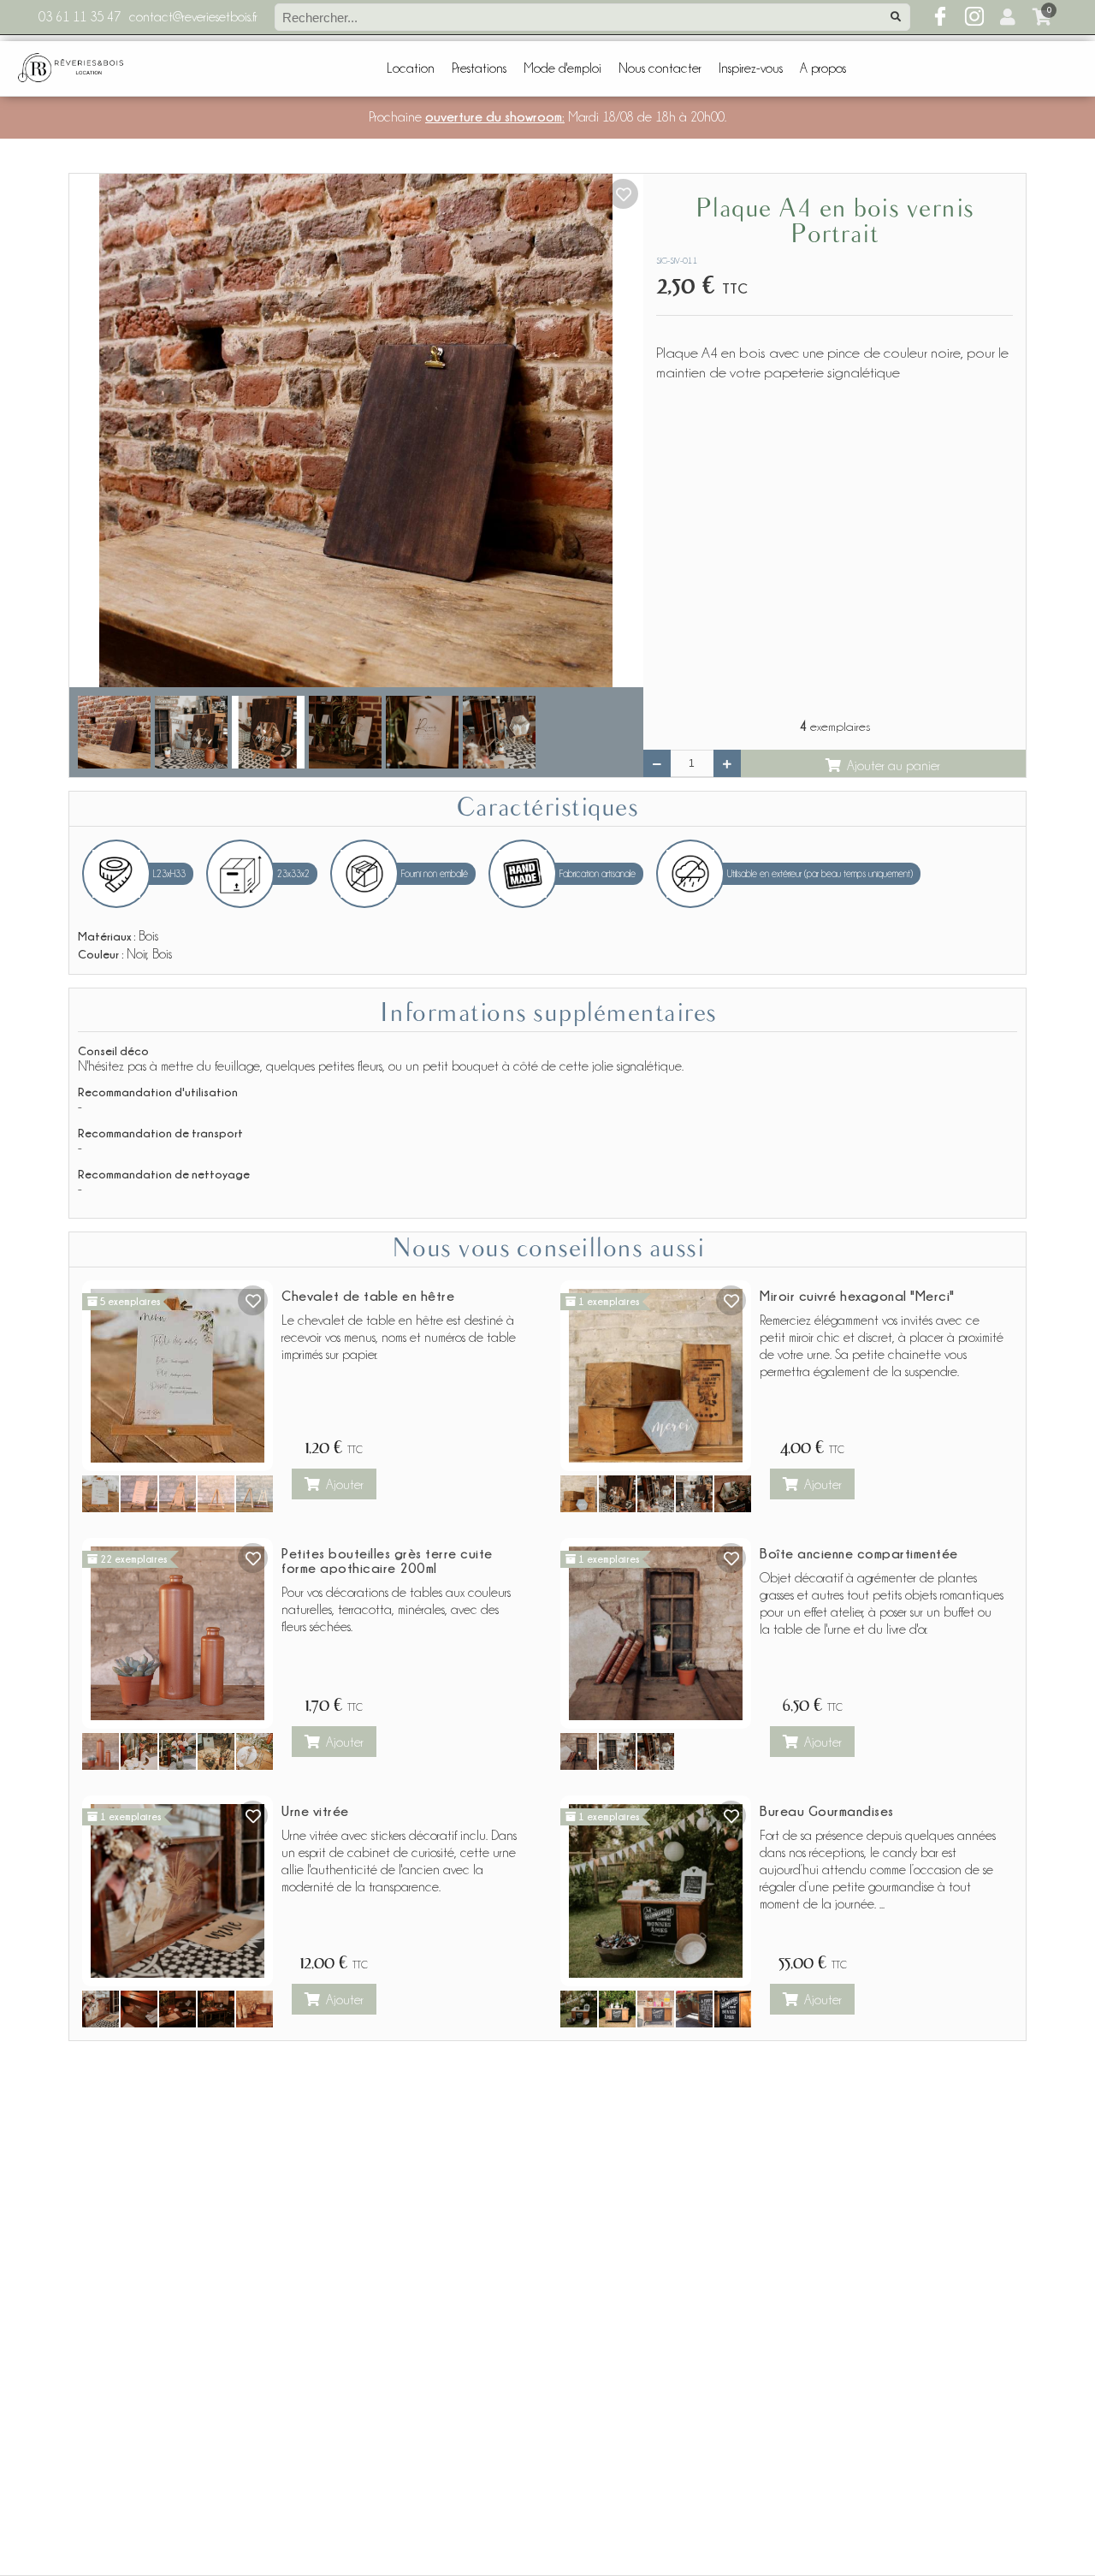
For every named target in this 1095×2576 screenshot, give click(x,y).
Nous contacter (660, 68)
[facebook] (940, 17)
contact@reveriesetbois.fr (193, 17)
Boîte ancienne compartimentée (859, 1553)
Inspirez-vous (751, 68)
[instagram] (974, 17)
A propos (823, 68)
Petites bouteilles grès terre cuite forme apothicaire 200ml (387, 1561)
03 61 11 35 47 (80, 17)
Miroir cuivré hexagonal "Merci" (857, 1296)
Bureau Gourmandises (827, 1811)
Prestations (479, 68)
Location (411, 68)
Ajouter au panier (894, 766)
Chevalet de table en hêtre (368, 1296)
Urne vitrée (315, 1811)
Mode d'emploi (562, 68)
